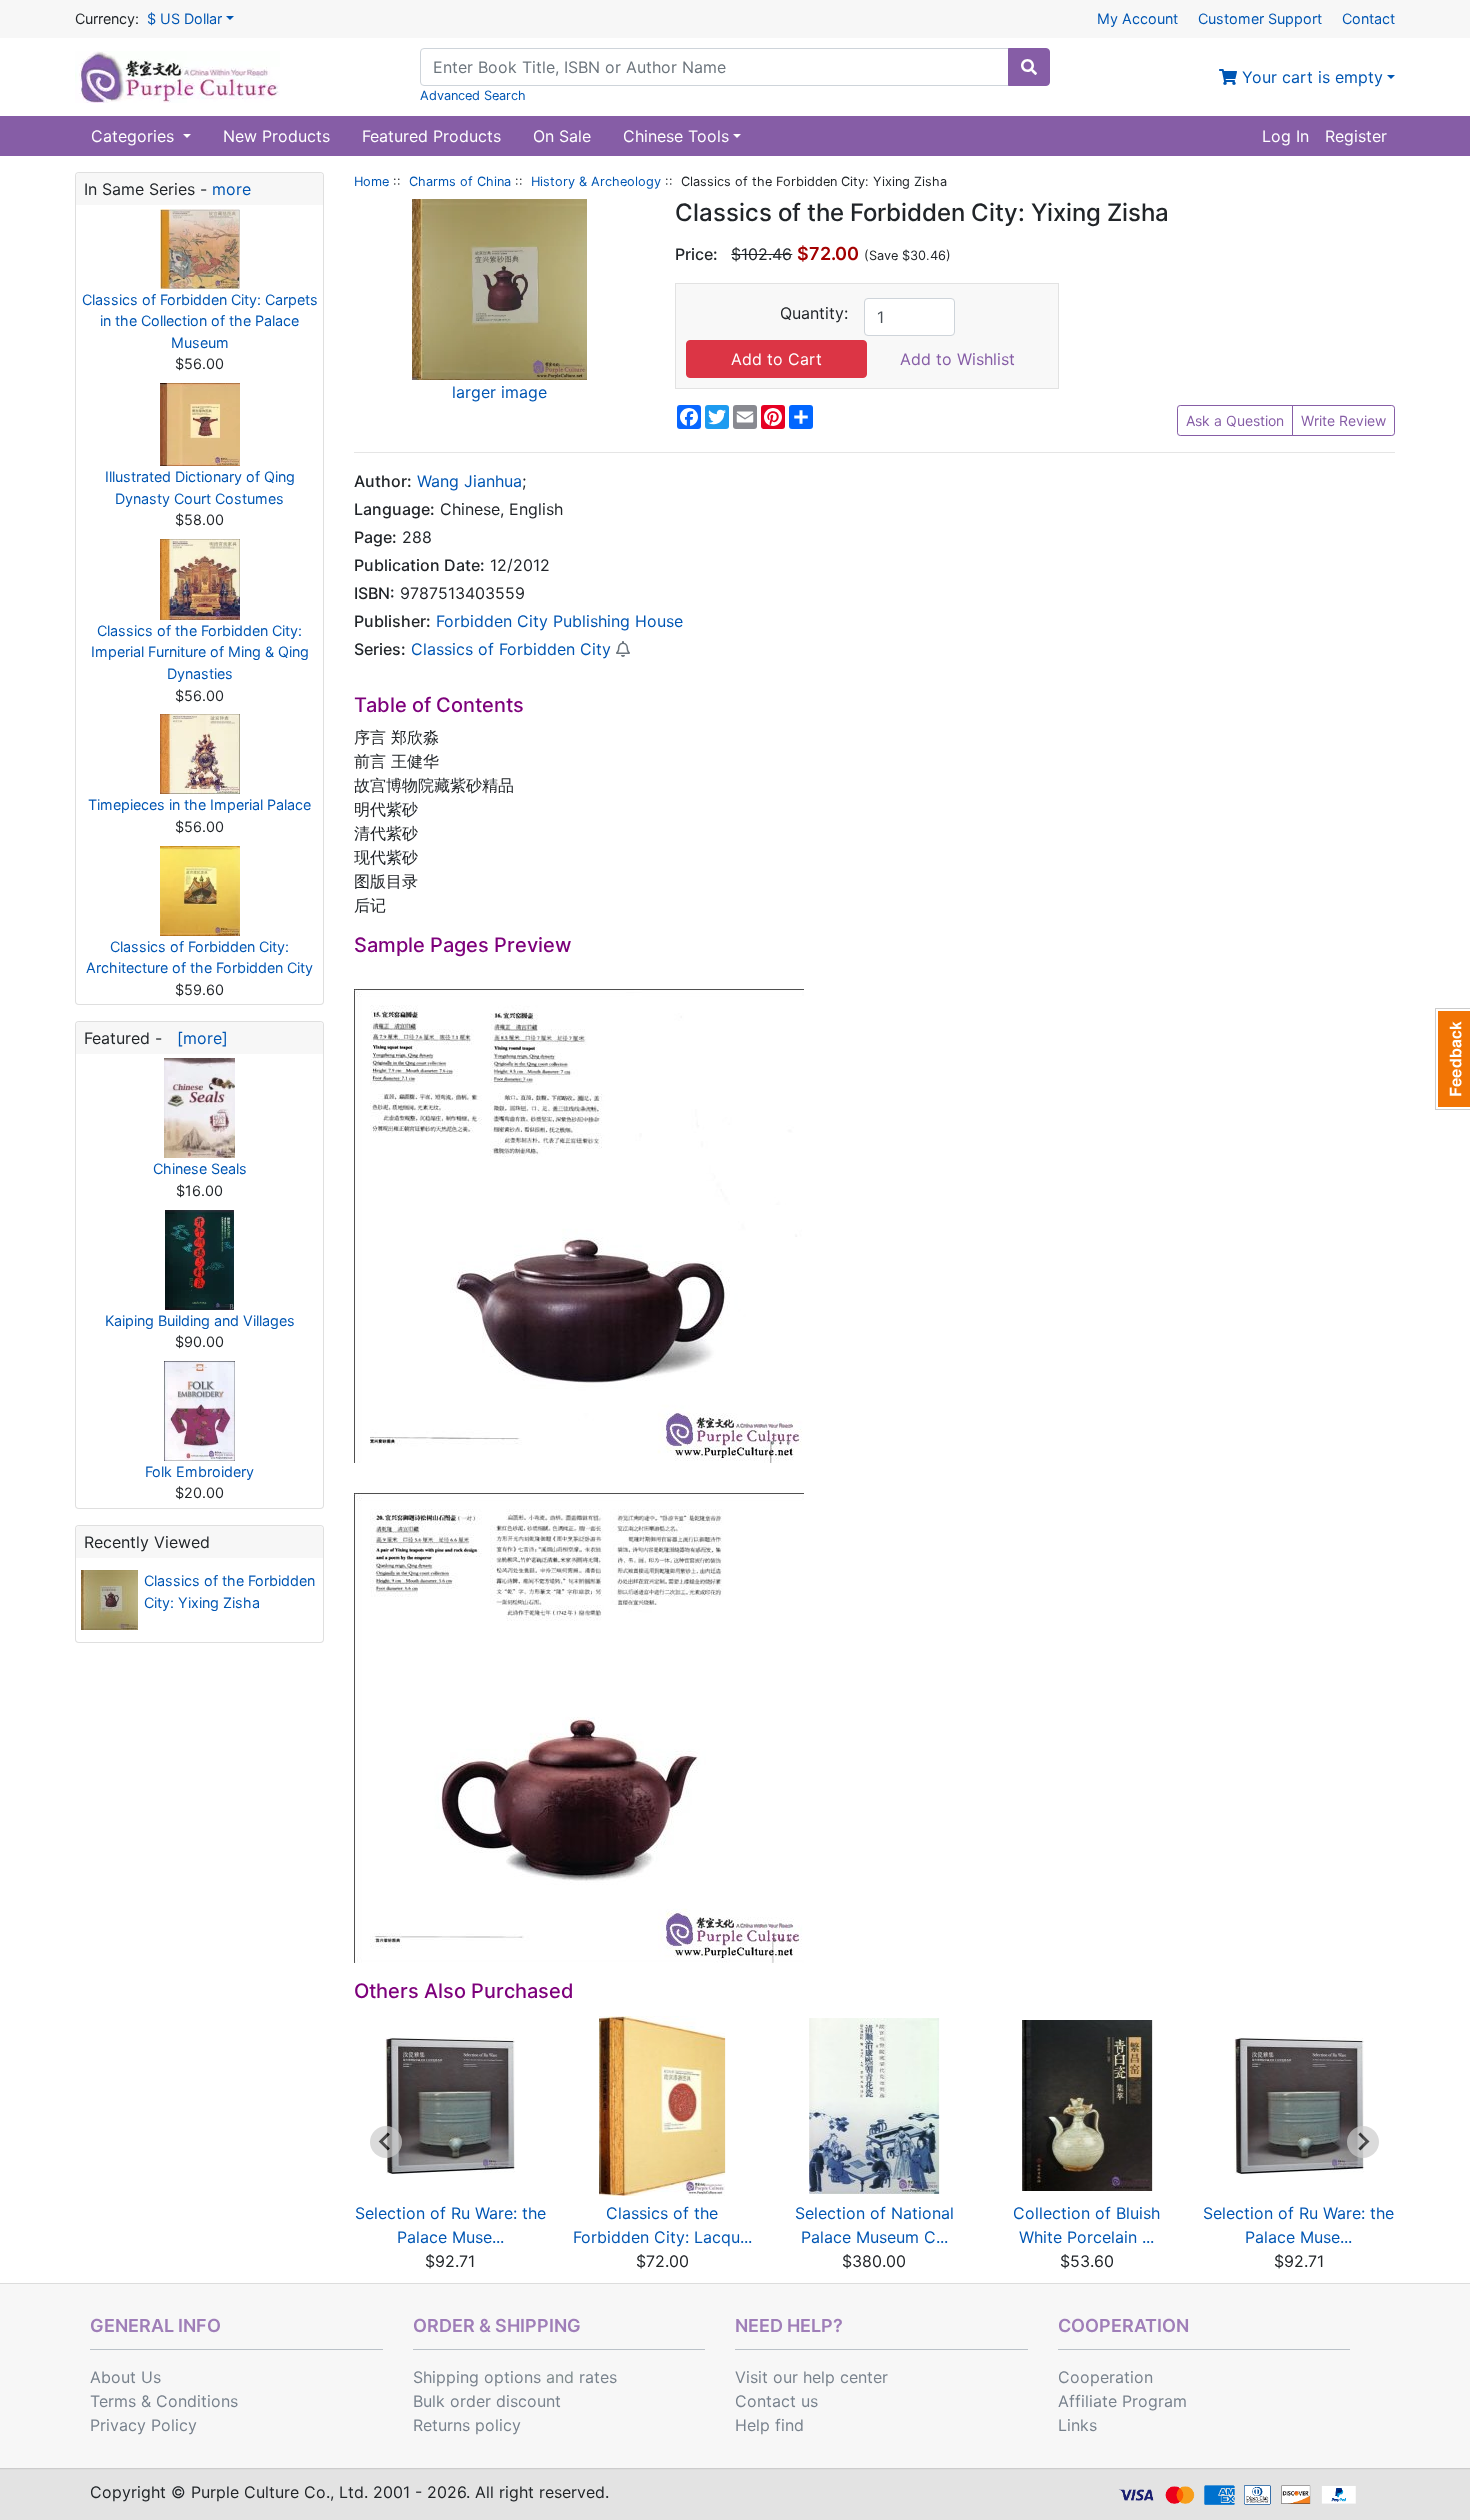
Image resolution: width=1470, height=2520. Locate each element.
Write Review (1343, 420)
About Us (125, 2377)
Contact (1368, 18)
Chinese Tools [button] (676, 136)
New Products (276, 136)
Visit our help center (811, 2377)
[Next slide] (1363, 2142)
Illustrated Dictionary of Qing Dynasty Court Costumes (200, 487)
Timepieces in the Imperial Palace (199, 804)
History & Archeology (596, 181)
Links (1077, 2425)
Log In (1285, 136)
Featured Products (431, 136)
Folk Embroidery (199, 1471)
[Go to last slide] (386, 2142)
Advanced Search (473, 95)
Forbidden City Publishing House (559, 621)
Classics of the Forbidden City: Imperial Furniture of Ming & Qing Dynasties (200, 652)
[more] (197, 1038)
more (231, 189)
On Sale (562, 136)
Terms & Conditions (164, 2401)
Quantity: (814, 313)
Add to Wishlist (957, 359)
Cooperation (1105, 2377)
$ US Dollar (184, 18)
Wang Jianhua (469, 481)
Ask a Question (1235, 420)
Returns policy (467, 2425)
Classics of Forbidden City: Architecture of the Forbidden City (199, 957)
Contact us (776, 2401)
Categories (135, 136)
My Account (1137, 18)
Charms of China (460, 181)
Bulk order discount (487, 2401)
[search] (1029, 67)
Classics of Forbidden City (511, 649)
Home (371, 181)
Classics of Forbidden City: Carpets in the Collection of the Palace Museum (200, 321)
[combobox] (714, 67)
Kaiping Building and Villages (200, 1320)
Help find (769, 2425)
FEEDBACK (1452, 1059)
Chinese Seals (200, 1168)
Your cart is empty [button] (1310, 77)
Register (1356, 136)
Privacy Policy (143, 2425)
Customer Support (1260, 18)
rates (598, 2377)
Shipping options (477, 2377)
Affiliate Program (1122, 2401)
